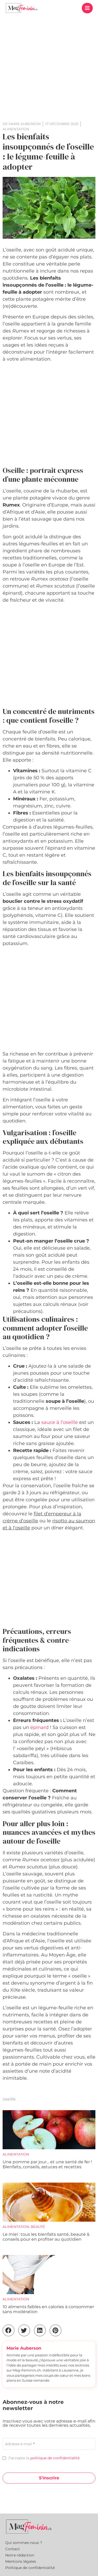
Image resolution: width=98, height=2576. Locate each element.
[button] (87, 8)
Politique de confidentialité (30, 2568)
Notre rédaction (20, 2555)
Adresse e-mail (20, 2444)
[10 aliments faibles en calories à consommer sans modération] (49, 2275)
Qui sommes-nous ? (24, 2543)
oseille (9, 2099)
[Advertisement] (49, 67)
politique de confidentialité (55, 2458)
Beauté (38, 2227)
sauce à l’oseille (60, 1422)
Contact (13, 2549)
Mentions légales (21, 2561)
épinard (39, 1727)
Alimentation (16, 2154)
